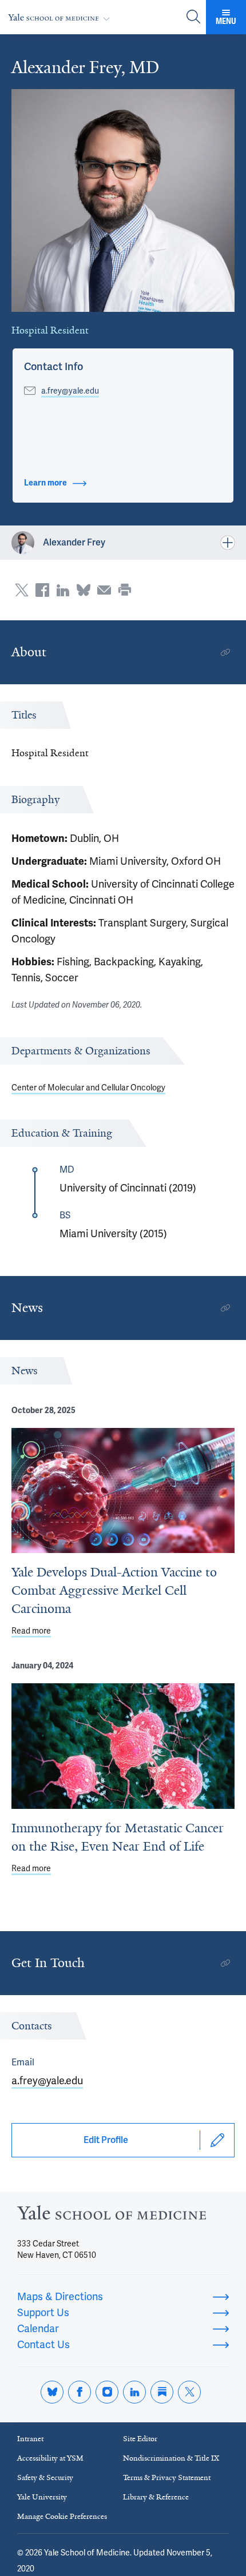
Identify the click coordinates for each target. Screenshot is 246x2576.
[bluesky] (52, 2392)
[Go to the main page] (61, 17)
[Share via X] (22, 590)
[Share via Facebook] (42, 590)
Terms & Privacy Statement (167, 2477)
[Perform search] (193, 17)
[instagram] (107, 2392)
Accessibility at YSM (50, 2458)
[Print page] (125, 590)
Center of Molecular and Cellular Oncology (88, 1088)
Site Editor (140, 2439)
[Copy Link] (225, 652)
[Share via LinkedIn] (63, 590)
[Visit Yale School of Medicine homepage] (112, 2216)
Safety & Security (45, 2477)
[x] (189, 2392)
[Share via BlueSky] (84, 590)
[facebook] (80, 2392)
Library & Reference (156, 2497)
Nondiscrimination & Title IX (171, 2458)
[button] (53, 367)
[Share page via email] (104, 590)
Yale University (42, 2497)
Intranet (30, 2439)
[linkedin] (134, 2392)
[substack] (162, 2392)
